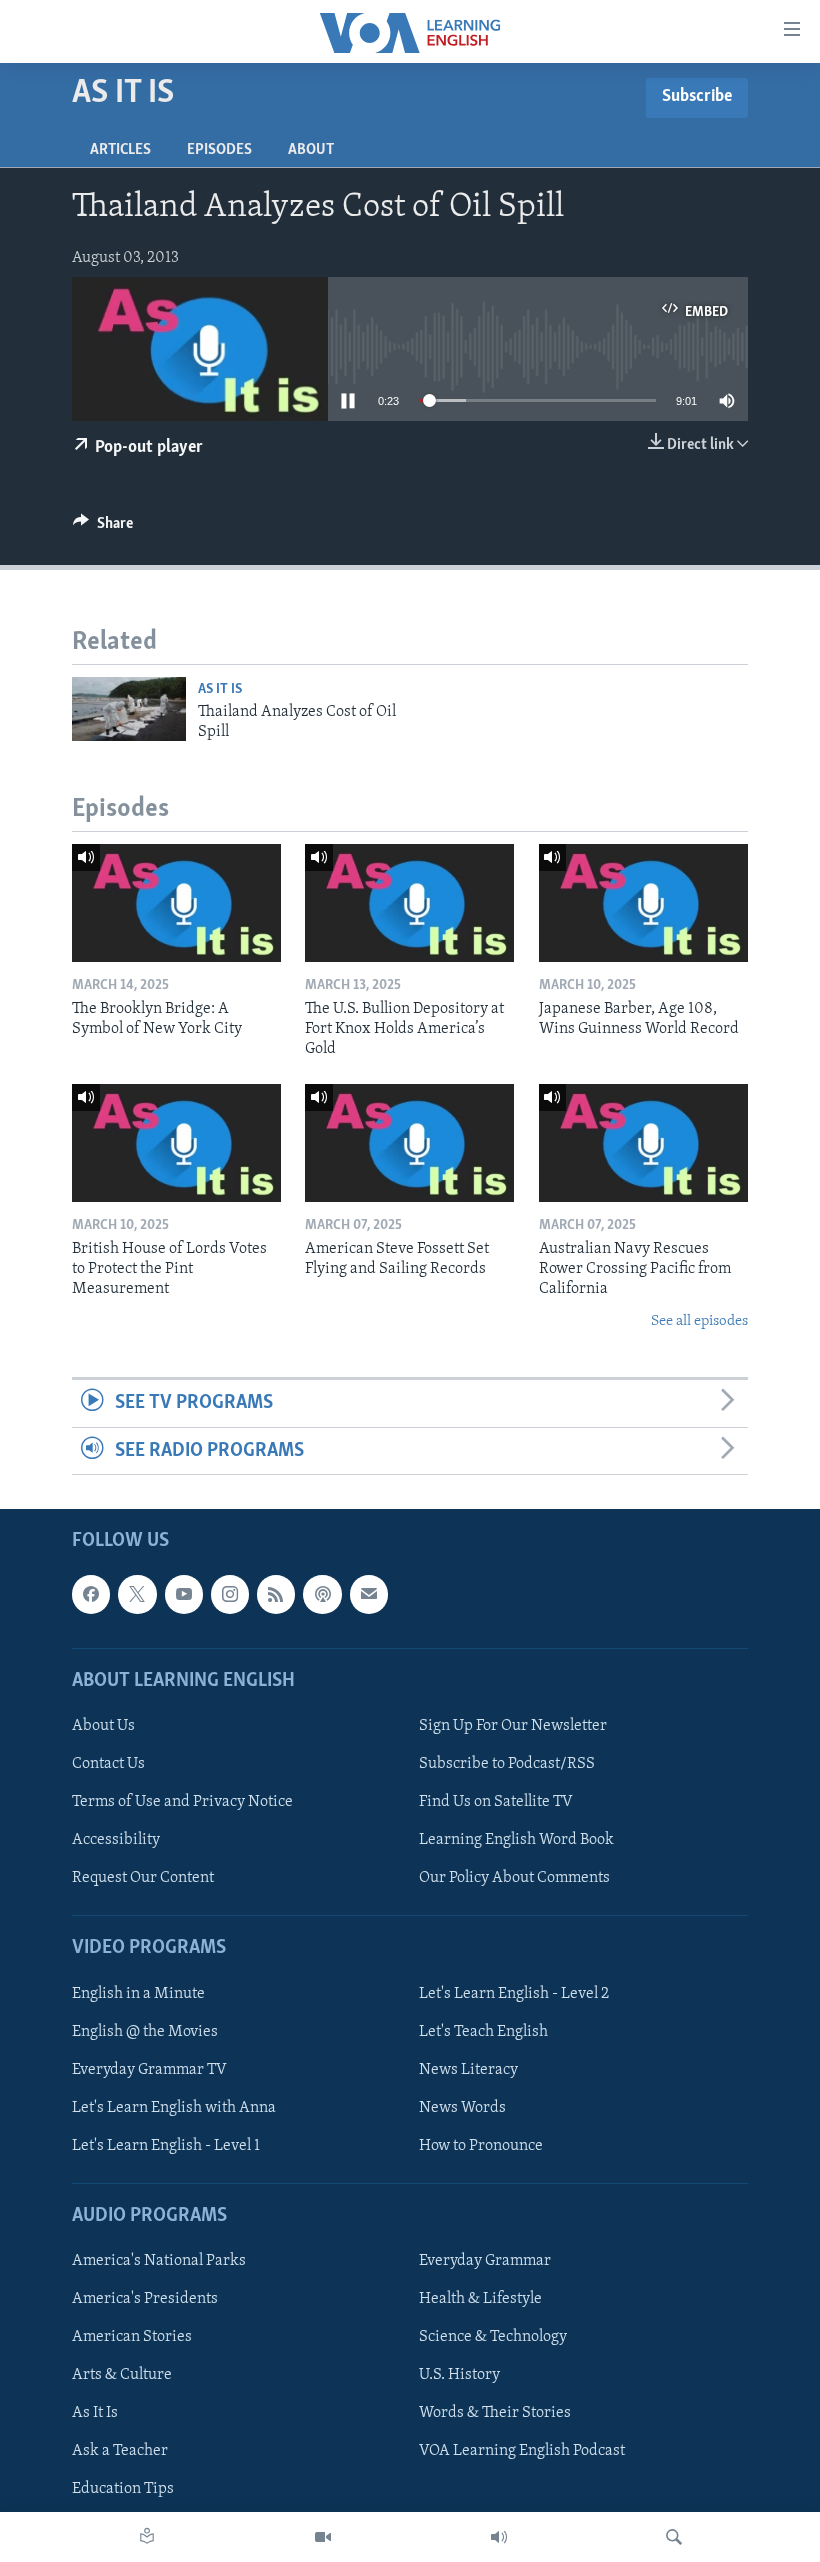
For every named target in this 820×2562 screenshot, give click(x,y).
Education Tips (123, 2489)
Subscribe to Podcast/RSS (507, 1764)
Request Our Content (143, 1878)
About (311, 150)
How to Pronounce (481, 2146)
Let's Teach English (483, 2032)
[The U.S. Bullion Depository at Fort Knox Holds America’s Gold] (409, 903)
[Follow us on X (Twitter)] (137, 1594)
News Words (462, 2108)
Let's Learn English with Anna (174, 2108)
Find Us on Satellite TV (496, 1802)
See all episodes (699, 1321)
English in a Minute (138, 1993)
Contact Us (108, 1764)
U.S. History (459, 2375)
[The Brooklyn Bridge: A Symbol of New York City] (176, 903)
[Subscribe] (369, 1594)
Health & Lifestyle (480, 2299)
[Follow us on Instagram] (230, 1594)
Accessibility (116, 1840)
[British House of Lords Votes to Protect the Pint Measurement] (176, 1143)
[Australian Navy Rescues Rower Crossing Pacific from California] (643, 1143)
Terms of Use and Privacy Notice (182, 1802)
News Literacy (468, 2070)
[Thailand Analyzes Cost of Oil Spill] (129, 709)
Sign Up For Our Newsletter (513, 1726)
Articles (120, 150)
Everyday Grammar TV (149, 2070)
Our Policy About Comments (514, 1878)
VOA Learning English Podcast (522, 2451)
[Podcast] (322, 1594)
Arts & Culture (122, 2375)
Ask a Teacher (120, 2451)
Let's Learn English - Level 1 (166, 2146)
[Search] (674, 2537)
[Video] (323, 2537)
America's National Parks (159, 2261)
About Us (103, 1726)
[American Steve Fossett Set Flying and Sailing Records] (409, 1143)
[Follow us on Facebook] (91, 1594)
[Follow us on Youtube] (184, 1594)
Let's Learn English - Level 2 (514, 1993)
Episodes (219, 150)
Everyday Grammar (485, 2261)
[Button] (103, 528)
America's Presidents (145, 2299)
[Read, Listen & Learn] (147, 2537)
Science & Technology (493, 2337)
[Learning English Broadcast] (499, 2537)
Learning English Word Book (516, 1840)
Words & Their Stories (495, 2413)
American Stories (132, 2337)
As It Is (220, 689)
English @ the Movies (145, 2032)
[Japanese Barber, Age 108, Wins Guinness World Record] (643, 903)
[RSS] (276, 1594)
